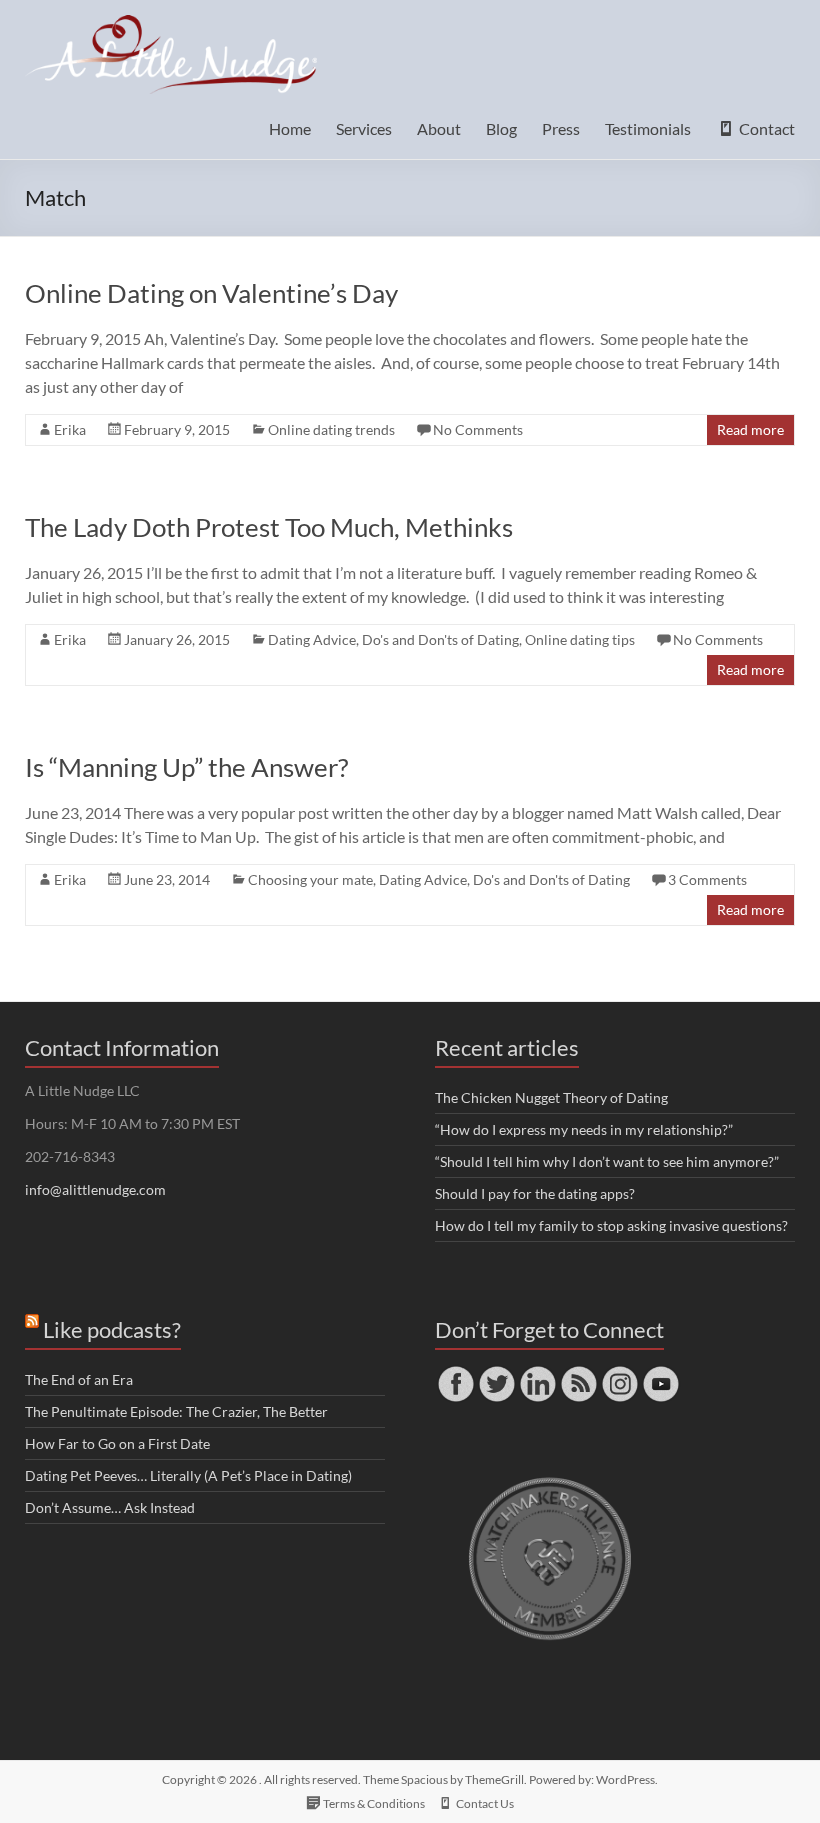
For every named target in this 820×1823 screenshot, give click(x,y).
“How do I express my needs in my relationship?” (584, 1129)
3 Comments (707, 879)
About (439, 128)
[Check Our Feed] (578, 1372)
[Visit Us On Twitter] (496, 1372)
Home (290, 128)
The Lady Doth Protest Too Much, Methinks (269, 527)
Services (364, 128)
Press (561, 128)
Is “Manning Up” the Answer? (186, 767)
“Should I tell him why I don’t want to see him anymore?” (607, 1161)
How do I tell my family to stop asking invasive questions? (611, 1225)
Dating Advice (312, 639)
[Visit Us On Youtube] (660, 1372)
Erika (70, 429)
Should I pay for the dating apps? (535, 1193)
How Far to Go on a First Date (117, 1443)
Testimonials (648, 128)
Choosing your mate (310, 879)
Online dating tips (580, 639)
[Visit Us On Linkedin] (537, 1372)
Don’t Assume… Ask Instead (110, 1507)
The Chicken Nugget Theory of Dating (551, 1097)
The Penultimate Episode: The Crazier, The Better (176, 1411)
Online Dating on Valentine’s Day (211, 293)
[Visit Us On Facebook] (455, 1372)
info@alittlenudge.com (95, 1189)
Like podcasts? (112, 1329)
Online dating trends (331, 429)
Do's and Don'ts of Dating (440, 639)
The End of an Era (79, 1379)
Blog (501, 128)
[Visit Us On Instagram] (619, 1372)
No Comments (478, 429)
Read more (750, 429)
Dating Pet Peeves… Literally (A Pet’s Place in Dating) (188, 1475)
